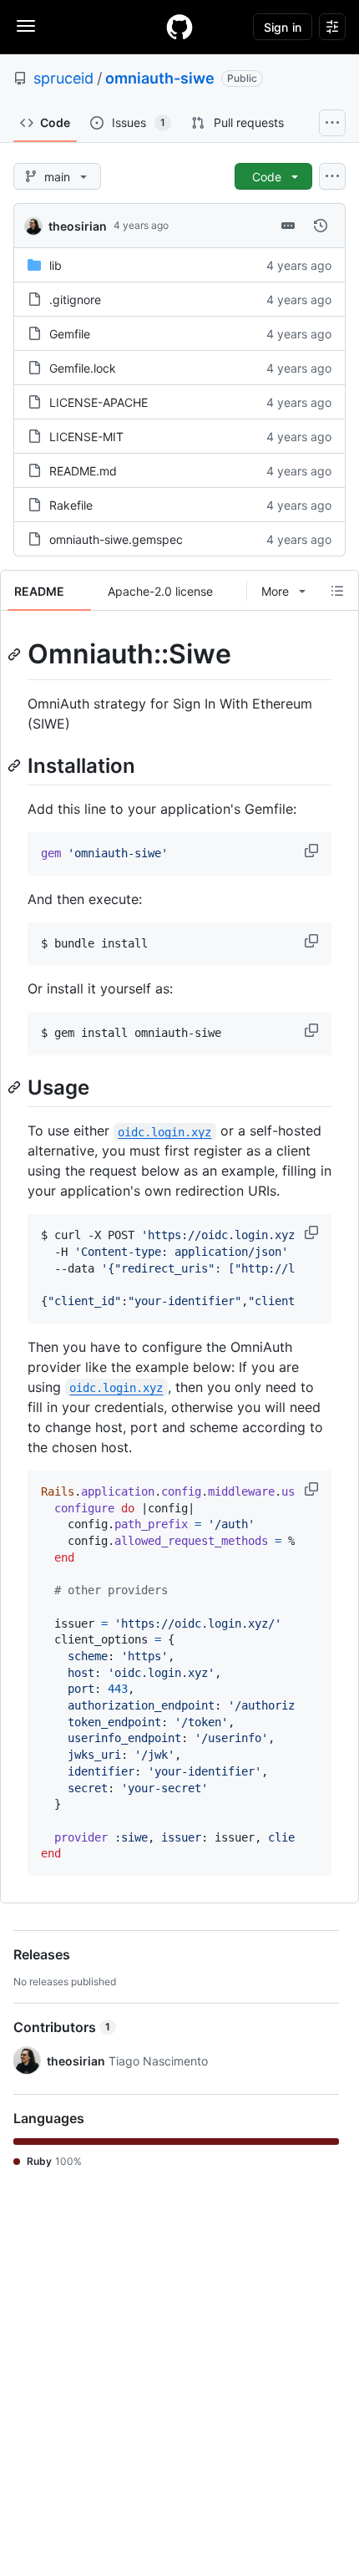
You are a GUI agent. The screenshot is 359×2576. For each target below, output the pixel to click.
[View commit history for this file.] (321, 226)
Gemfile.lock (83, 368)
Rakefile (71, 505)
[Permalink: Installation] (16, 765)
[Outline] (337, 591)
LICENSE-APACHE (99, 402)
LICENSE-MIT (86, 437)
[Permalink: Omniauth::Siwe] (16, 654)
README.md (83, 471)
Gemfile (70, 334)
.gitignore (75, 300)
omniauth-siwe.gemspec (116, 539)
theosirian (78, 226)
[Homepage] (179, 27)
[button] (313, 851)
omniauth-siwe (160, 78)
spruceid (63, 78)
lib (56, 265)
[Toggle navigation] (26, 26)
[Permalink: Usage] (16, 1087)
